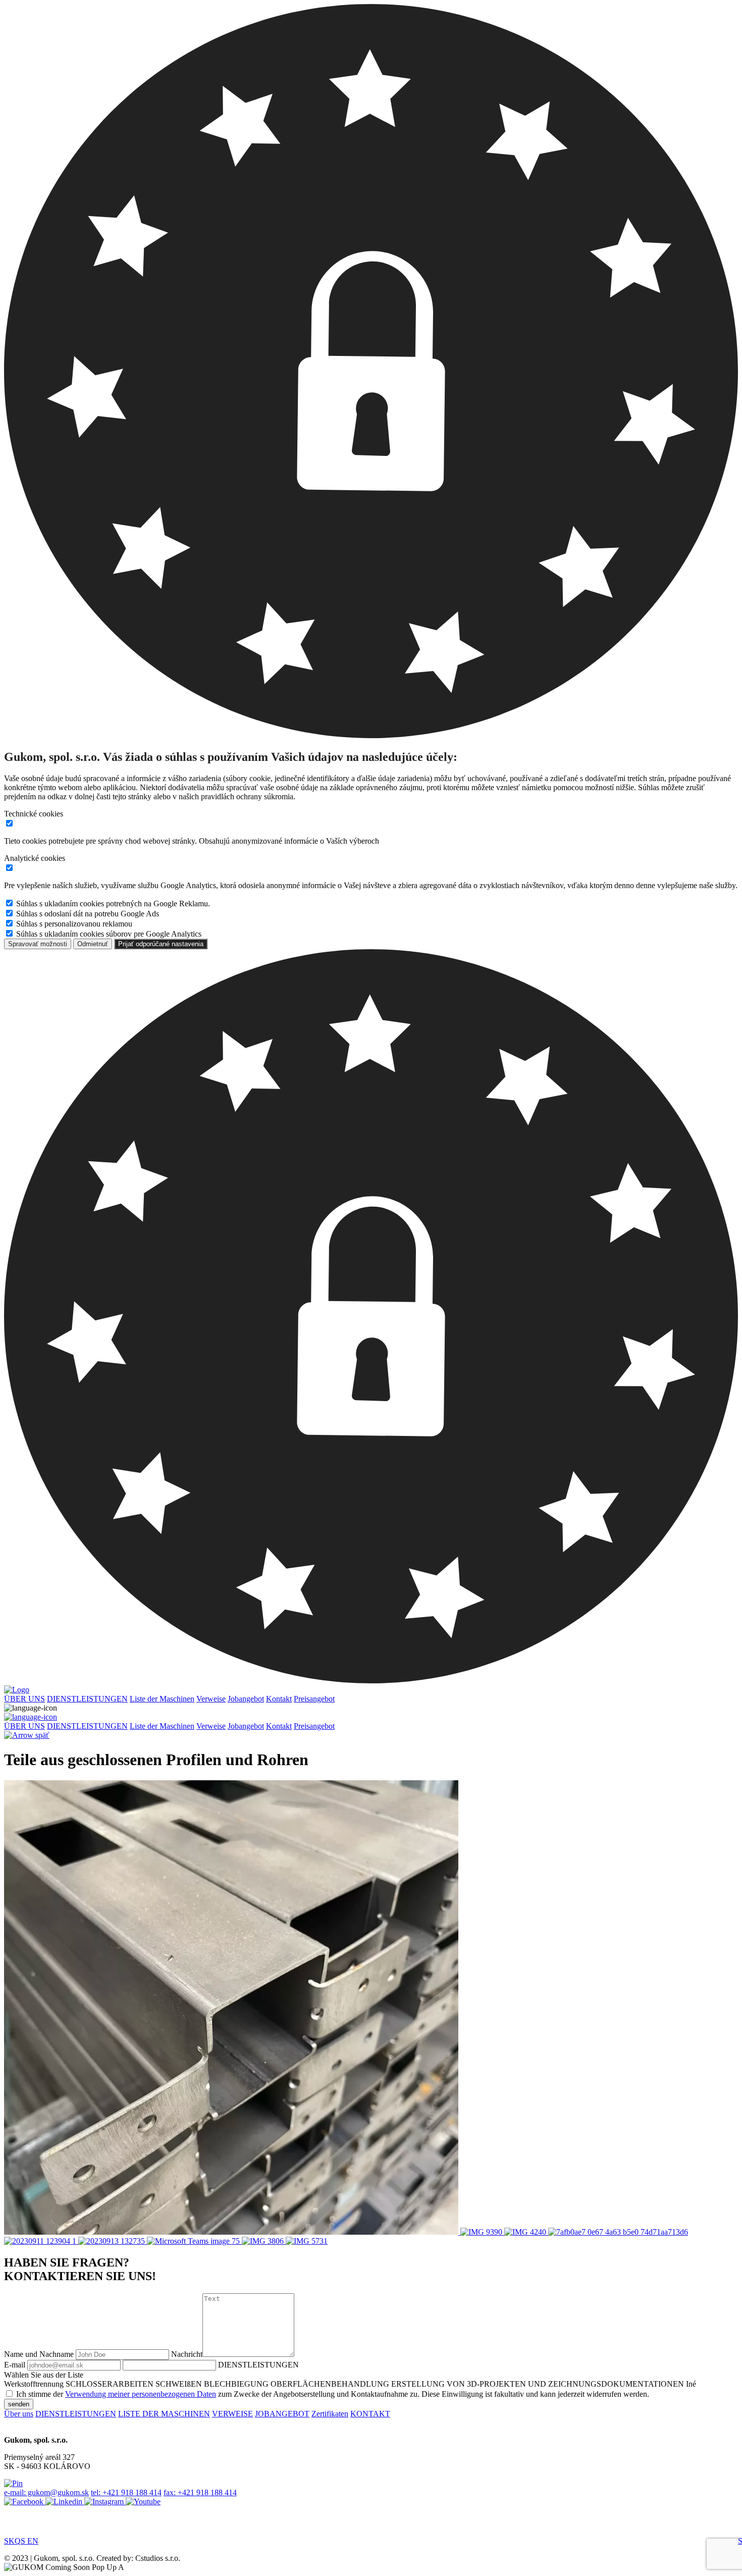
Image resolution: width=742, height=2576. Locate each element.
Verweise (211, 1699)
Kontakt (279, 1699)
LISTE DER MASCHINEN (164, 2414)
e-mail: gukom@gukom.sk (46, 2492)
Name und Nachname (39, 2354)
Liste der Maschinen (162, 1699)
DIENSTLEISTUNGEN (87, 1699)
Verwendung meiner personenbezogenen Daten (141, 2394)
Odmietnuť (93, 944)
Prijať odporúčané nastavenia (161, 944)
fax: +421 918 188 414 (200, 2492)
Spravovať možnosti (38, 944)
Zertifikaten (330, 2414)
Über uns (19, 2414)
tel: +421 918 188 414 (126, 2492)
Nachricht (187, 2354)
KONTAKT (370, 2414)
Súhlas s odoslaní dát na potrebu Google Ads (88, 914)
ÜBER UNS (24, 1699)
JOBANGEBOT (282, 2414)
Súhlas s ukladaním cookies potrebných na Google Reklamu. (113, 904)
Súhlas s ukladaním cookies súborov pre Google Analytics (109, 934)
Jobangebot (246, 1699)
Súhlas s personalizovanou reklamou (74, 924)
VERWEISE (232, 2414)
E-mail (15, 2365)
